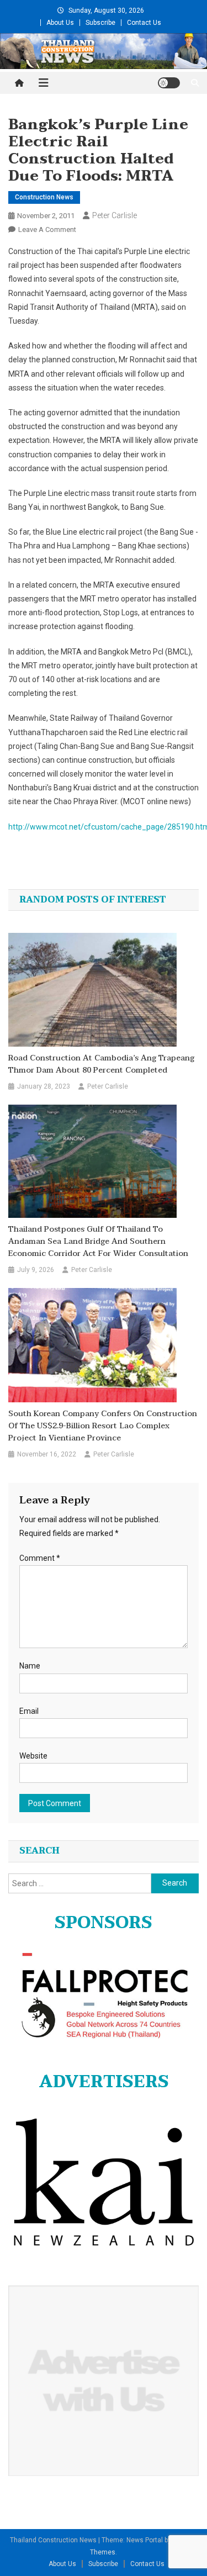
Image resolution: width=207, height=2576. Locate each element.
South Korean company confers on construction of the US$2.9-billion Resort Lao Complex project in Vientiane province (103, 1426)
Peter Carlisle (115, 215)
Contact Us (144, 23)
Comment (40, 1558)
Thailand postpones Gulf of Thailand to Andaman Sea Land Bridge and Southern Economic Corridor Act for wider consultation (98, 1242)
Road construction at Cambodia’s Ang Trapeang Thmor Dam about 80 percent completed (101, 1064)
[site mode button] (169, 83)
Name (30, 1666)
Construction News (44, 197)
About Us (60, 23)
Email (29, 1711)
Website (33, 1756)
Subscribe (100, 23)
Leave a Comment (47, 229)
